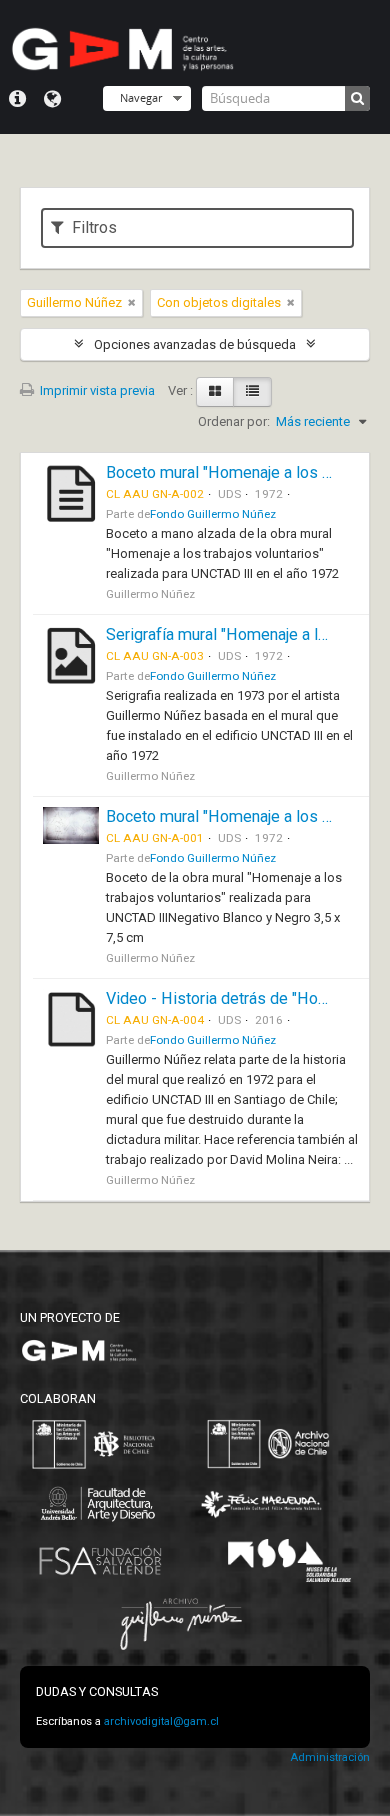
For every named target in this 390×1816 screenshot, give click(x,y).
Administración (330, 1757)
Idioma (52, 99)
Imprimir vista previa (96, 390)
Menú (17, 99)
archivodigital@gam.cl (161, 1721)
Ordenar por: (234, 421)
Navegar (141, 97)
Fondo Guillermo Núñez (213, 514)
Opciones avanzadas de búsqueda (195, 344)
